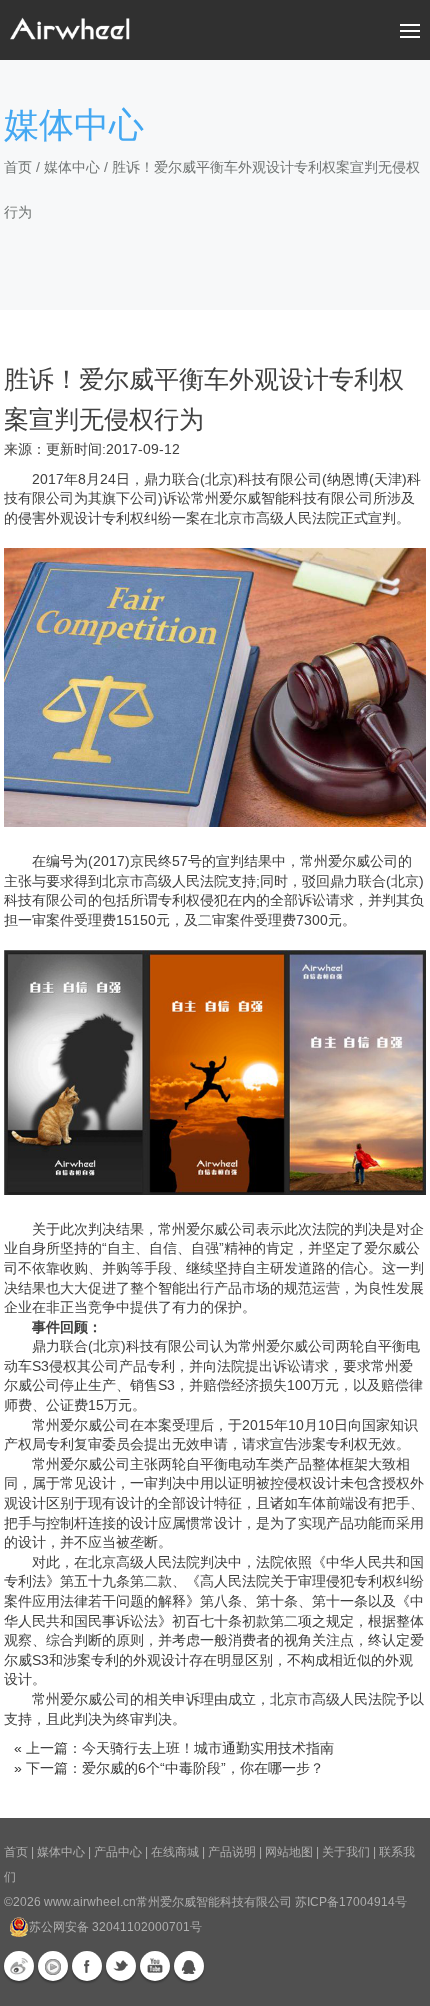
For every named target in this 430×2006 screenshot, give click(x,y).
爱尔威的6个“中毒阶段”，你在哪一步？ (203, 1768)
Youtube (155, 1966)
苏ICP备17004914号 (351, 1902)
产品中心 (118, 1852)
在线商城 (175, 1852)
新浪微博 (19, 1966)
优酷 (53, 1966)
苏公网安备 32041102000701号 (115, 1927)
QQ (189, 1966)
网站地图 (289, 1852)
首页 (18, 167)
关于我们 (346, 1852)
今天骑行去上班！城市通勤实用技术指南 (208, 1748)
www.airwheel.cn (90, 1902)
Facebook (87, 1966)
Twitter (121, 1966)
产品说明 (232, 1852)
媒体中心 (72, 167)
